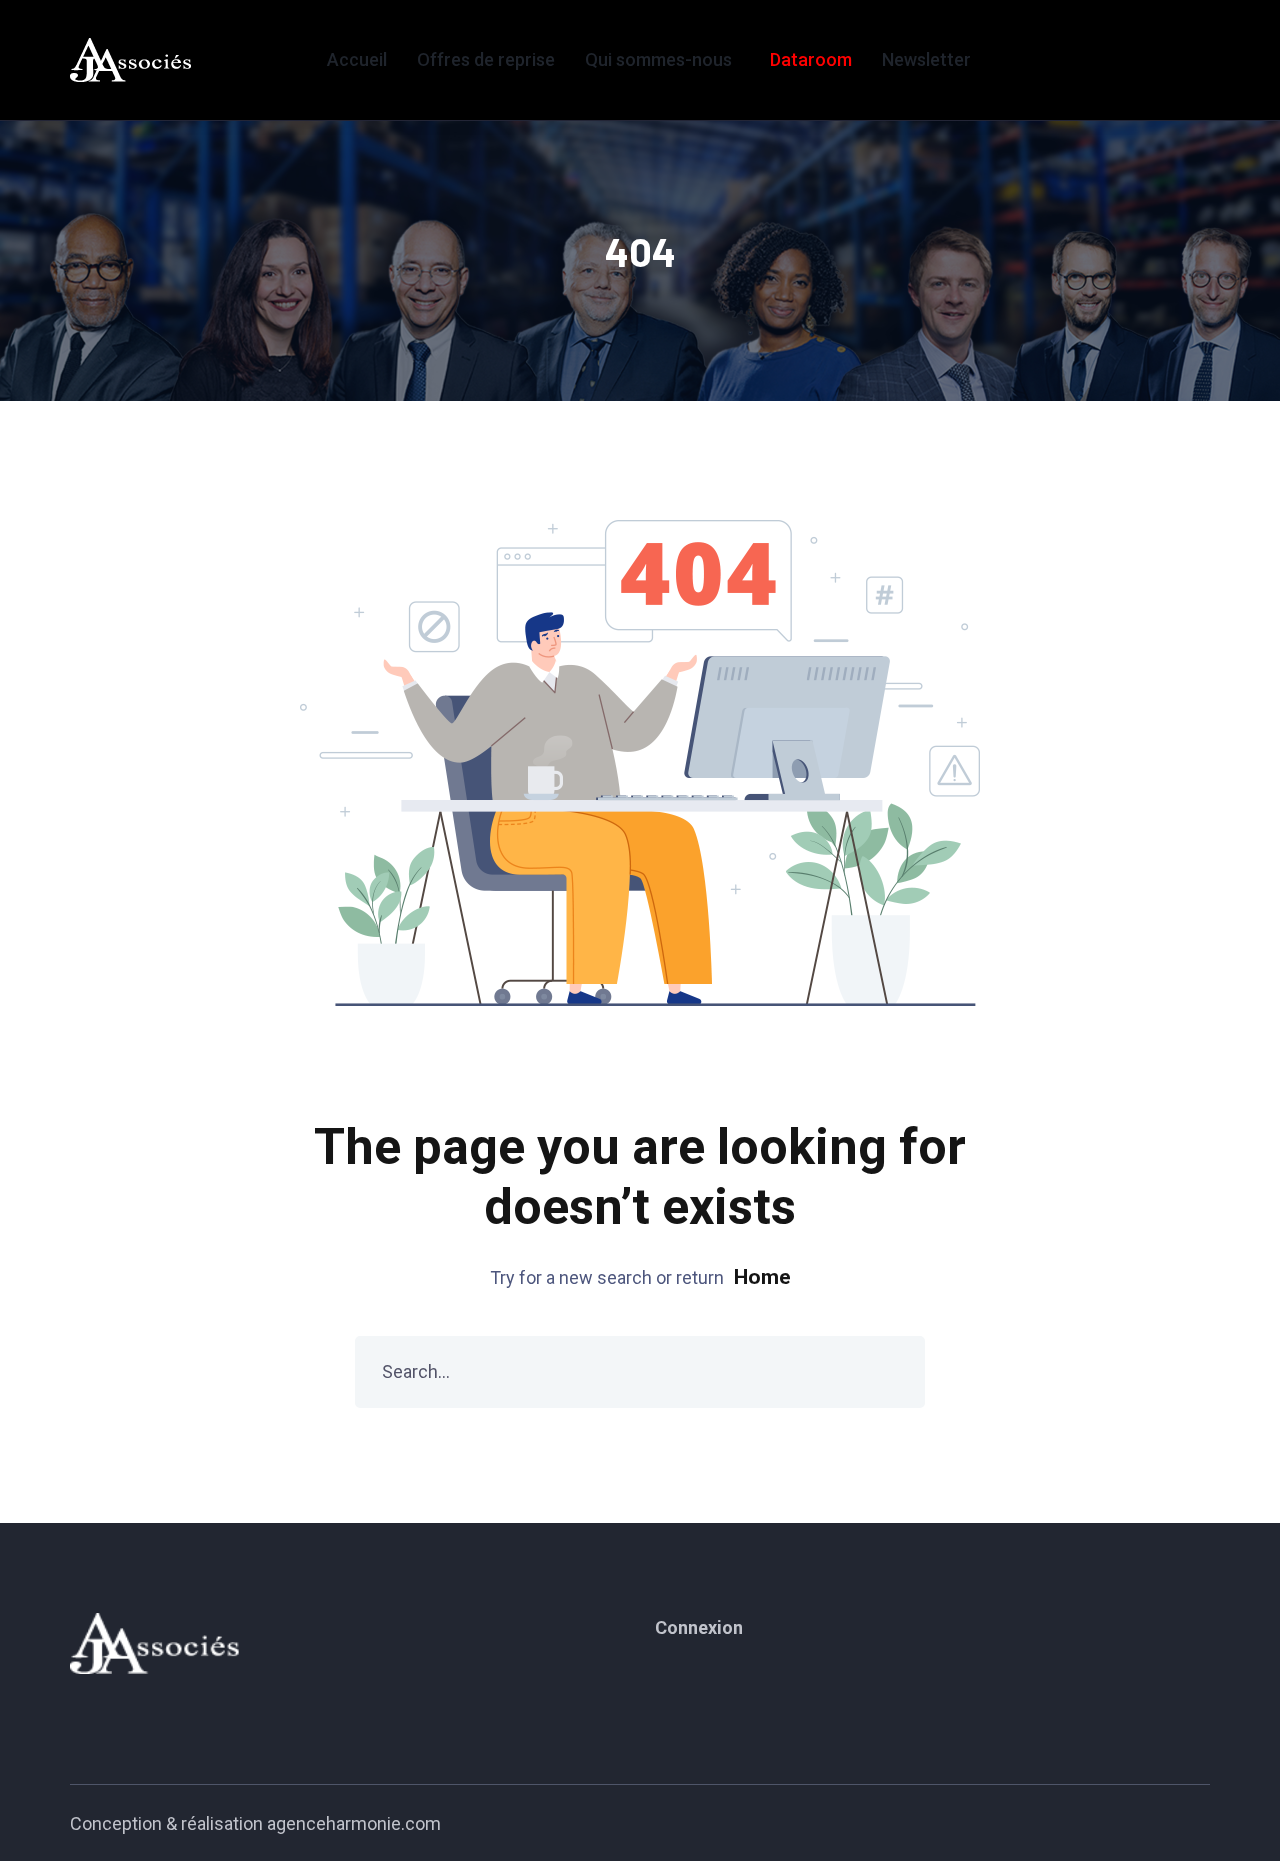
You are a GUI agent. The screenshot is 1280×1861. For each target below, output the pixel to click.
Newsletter (926, 59)
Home (762, 1277)
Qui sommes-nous (658, 59)
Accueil (357, 59)
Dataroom (811, 59)
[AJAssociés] (131, 60)
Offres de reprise (486, 59)
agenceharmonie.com (354, 1823)
